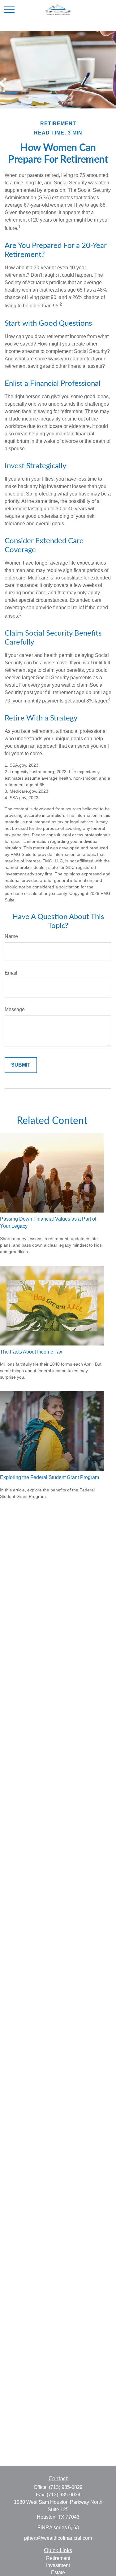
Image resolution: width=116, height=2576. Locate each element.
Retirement (58, 2558)
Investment (58, 2565)
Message (15, 1009)
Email (11, 973)
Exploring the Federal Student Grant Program (49, 1477)
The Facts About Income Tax (31, 1352)
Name (11, 936)
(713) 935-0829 (66, 2487)
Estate (58, 2572)
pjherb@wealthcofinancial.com (58, 2538)
